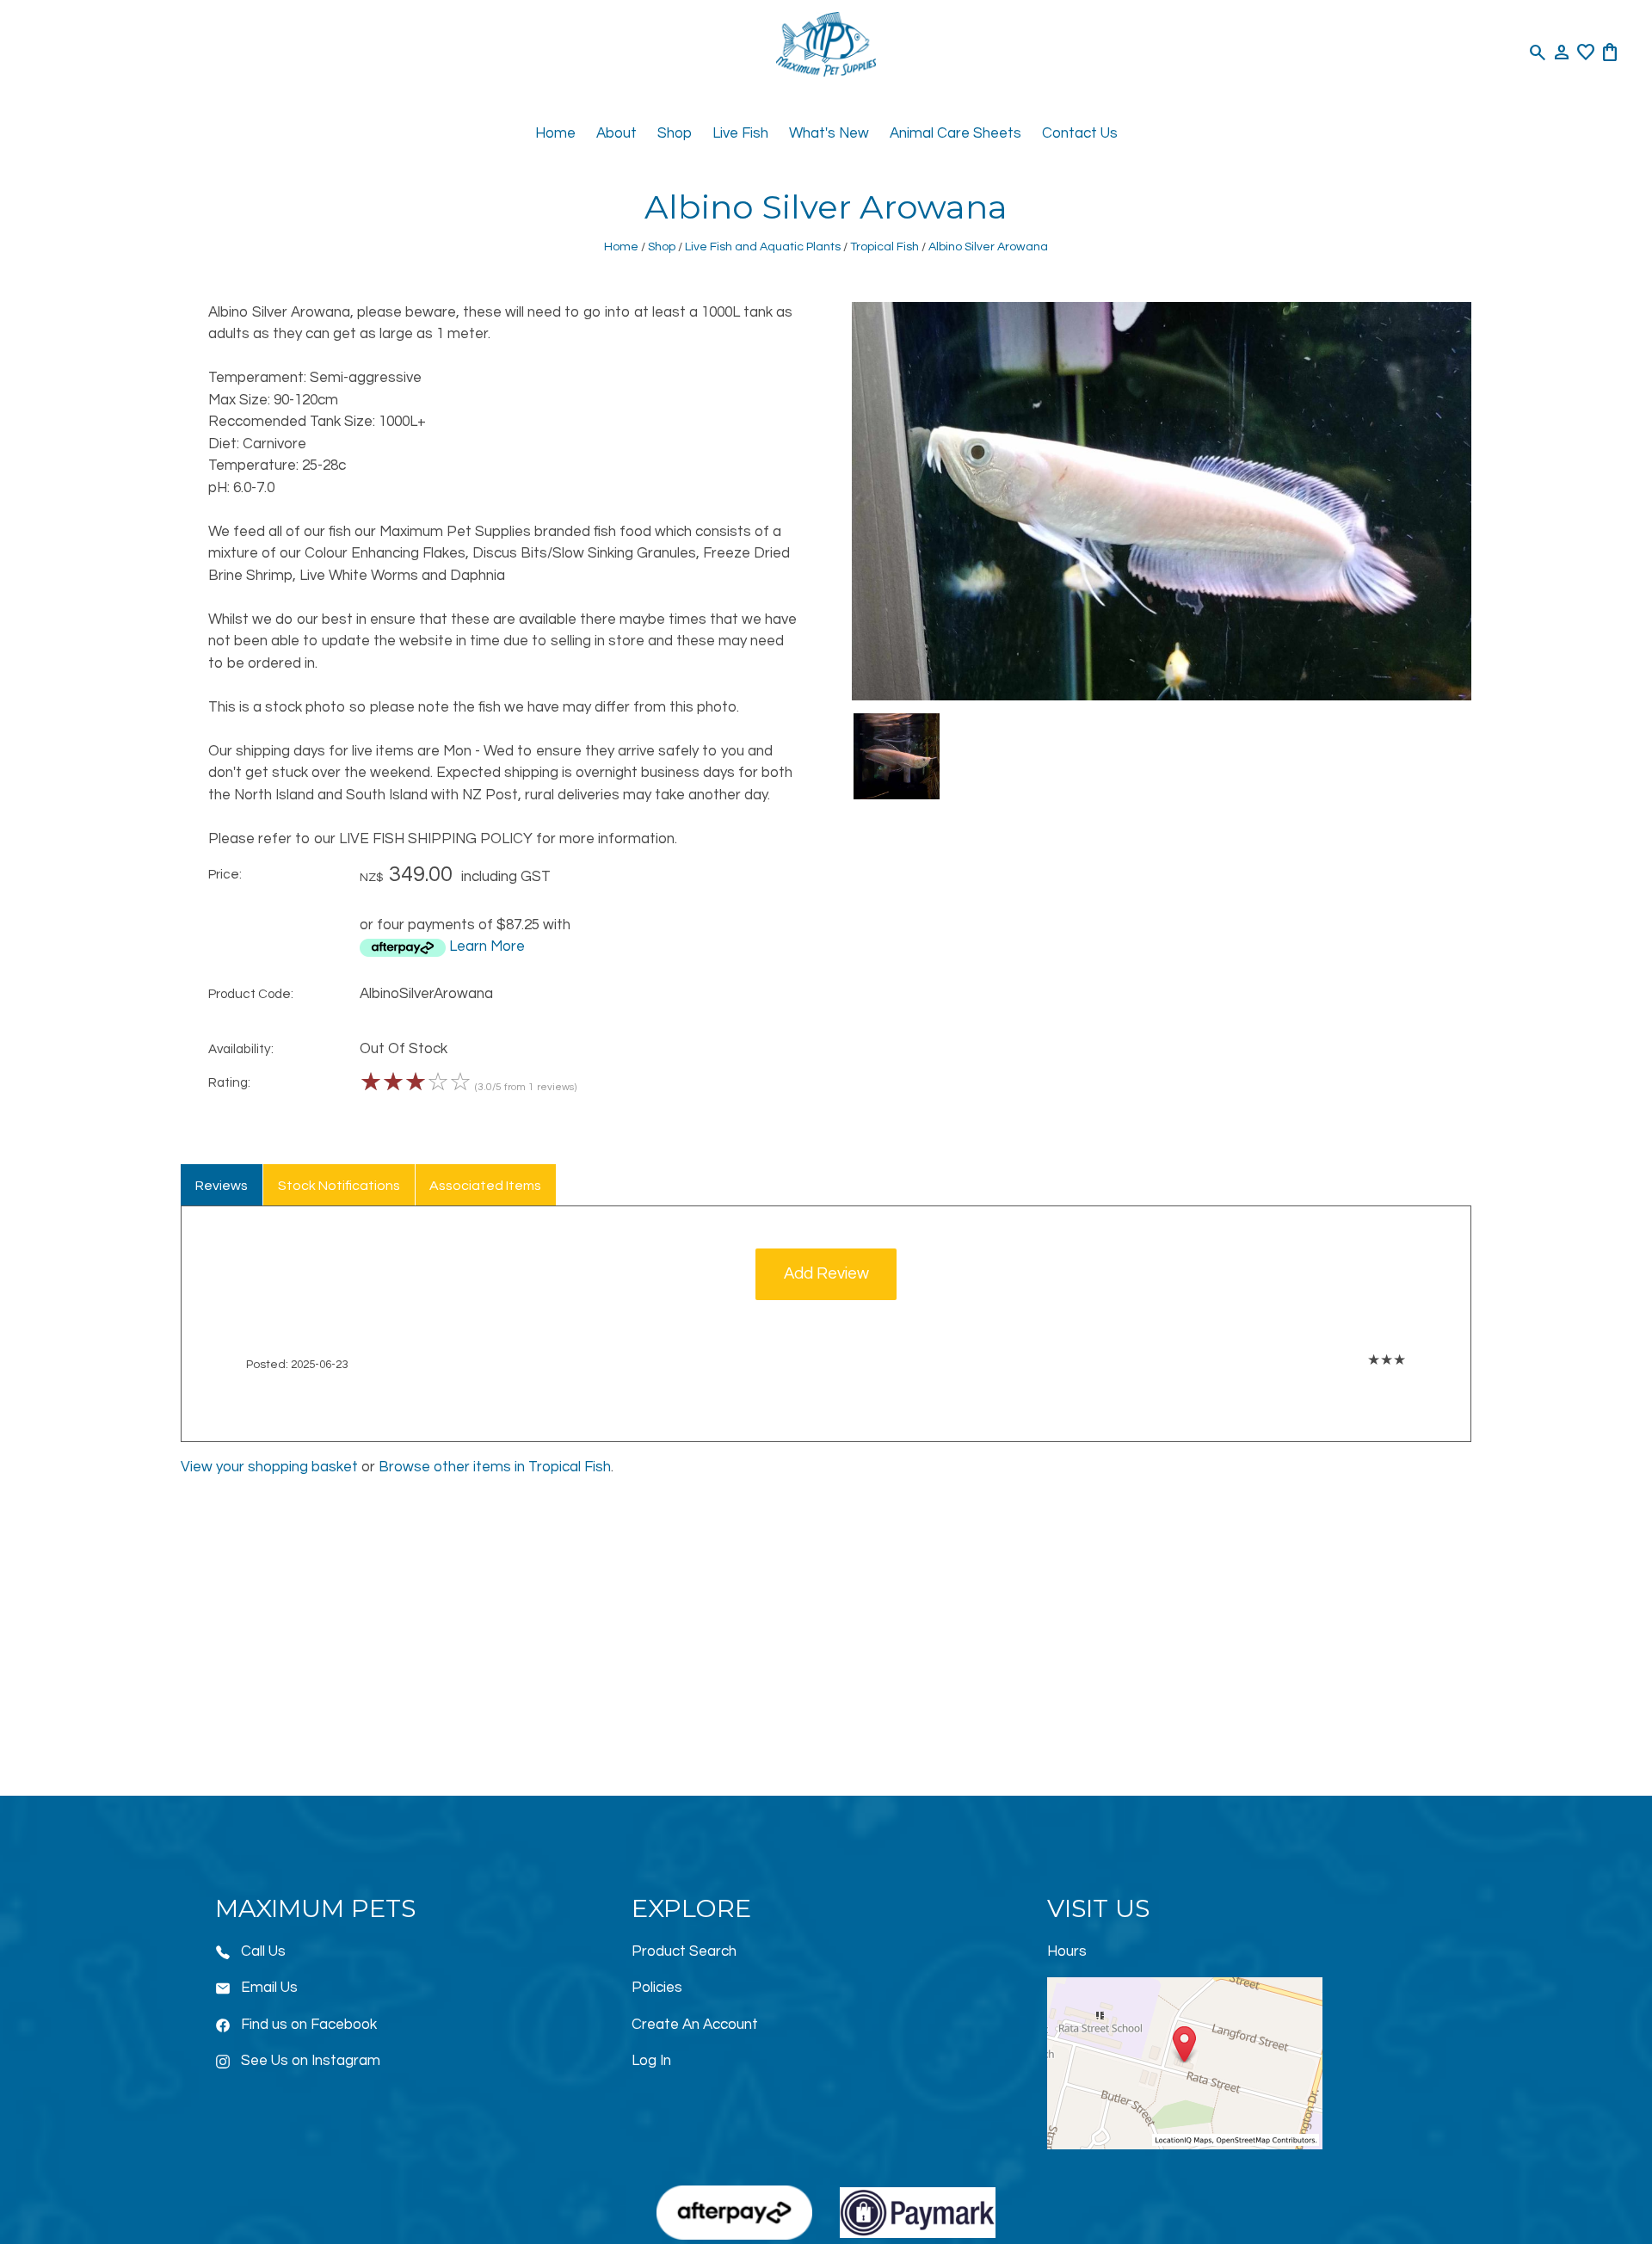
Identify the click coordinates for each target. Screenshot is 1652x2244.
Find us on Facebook (309, 2025)
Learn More (487, 946)
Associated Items (485, 1186)
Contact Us (1080, 133)
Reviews (222, 1186)
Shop (675, 133)
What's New (829, 133)
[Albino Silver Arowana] (1162, 696)
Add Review (826, 1274)
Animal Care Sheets (955, 133)
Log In (651, 2061)
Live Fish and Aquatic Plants (763, 247)
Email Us (269, 1988)
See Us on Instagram (311, 2061)
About (616, 133)
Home (555, 133)
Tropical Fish (885, 247)
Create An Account (695, 2025)
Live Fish (740, 133)
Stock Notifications (339, 1186)
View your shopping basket (269, 1467)
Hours (1067, 1951)
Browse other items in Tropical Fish (495, 1467)
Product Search (684, 1951)
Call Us (263, 1951)
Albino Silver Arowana (988, 247)
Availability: (241, 1049)
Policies (657, 1988)
